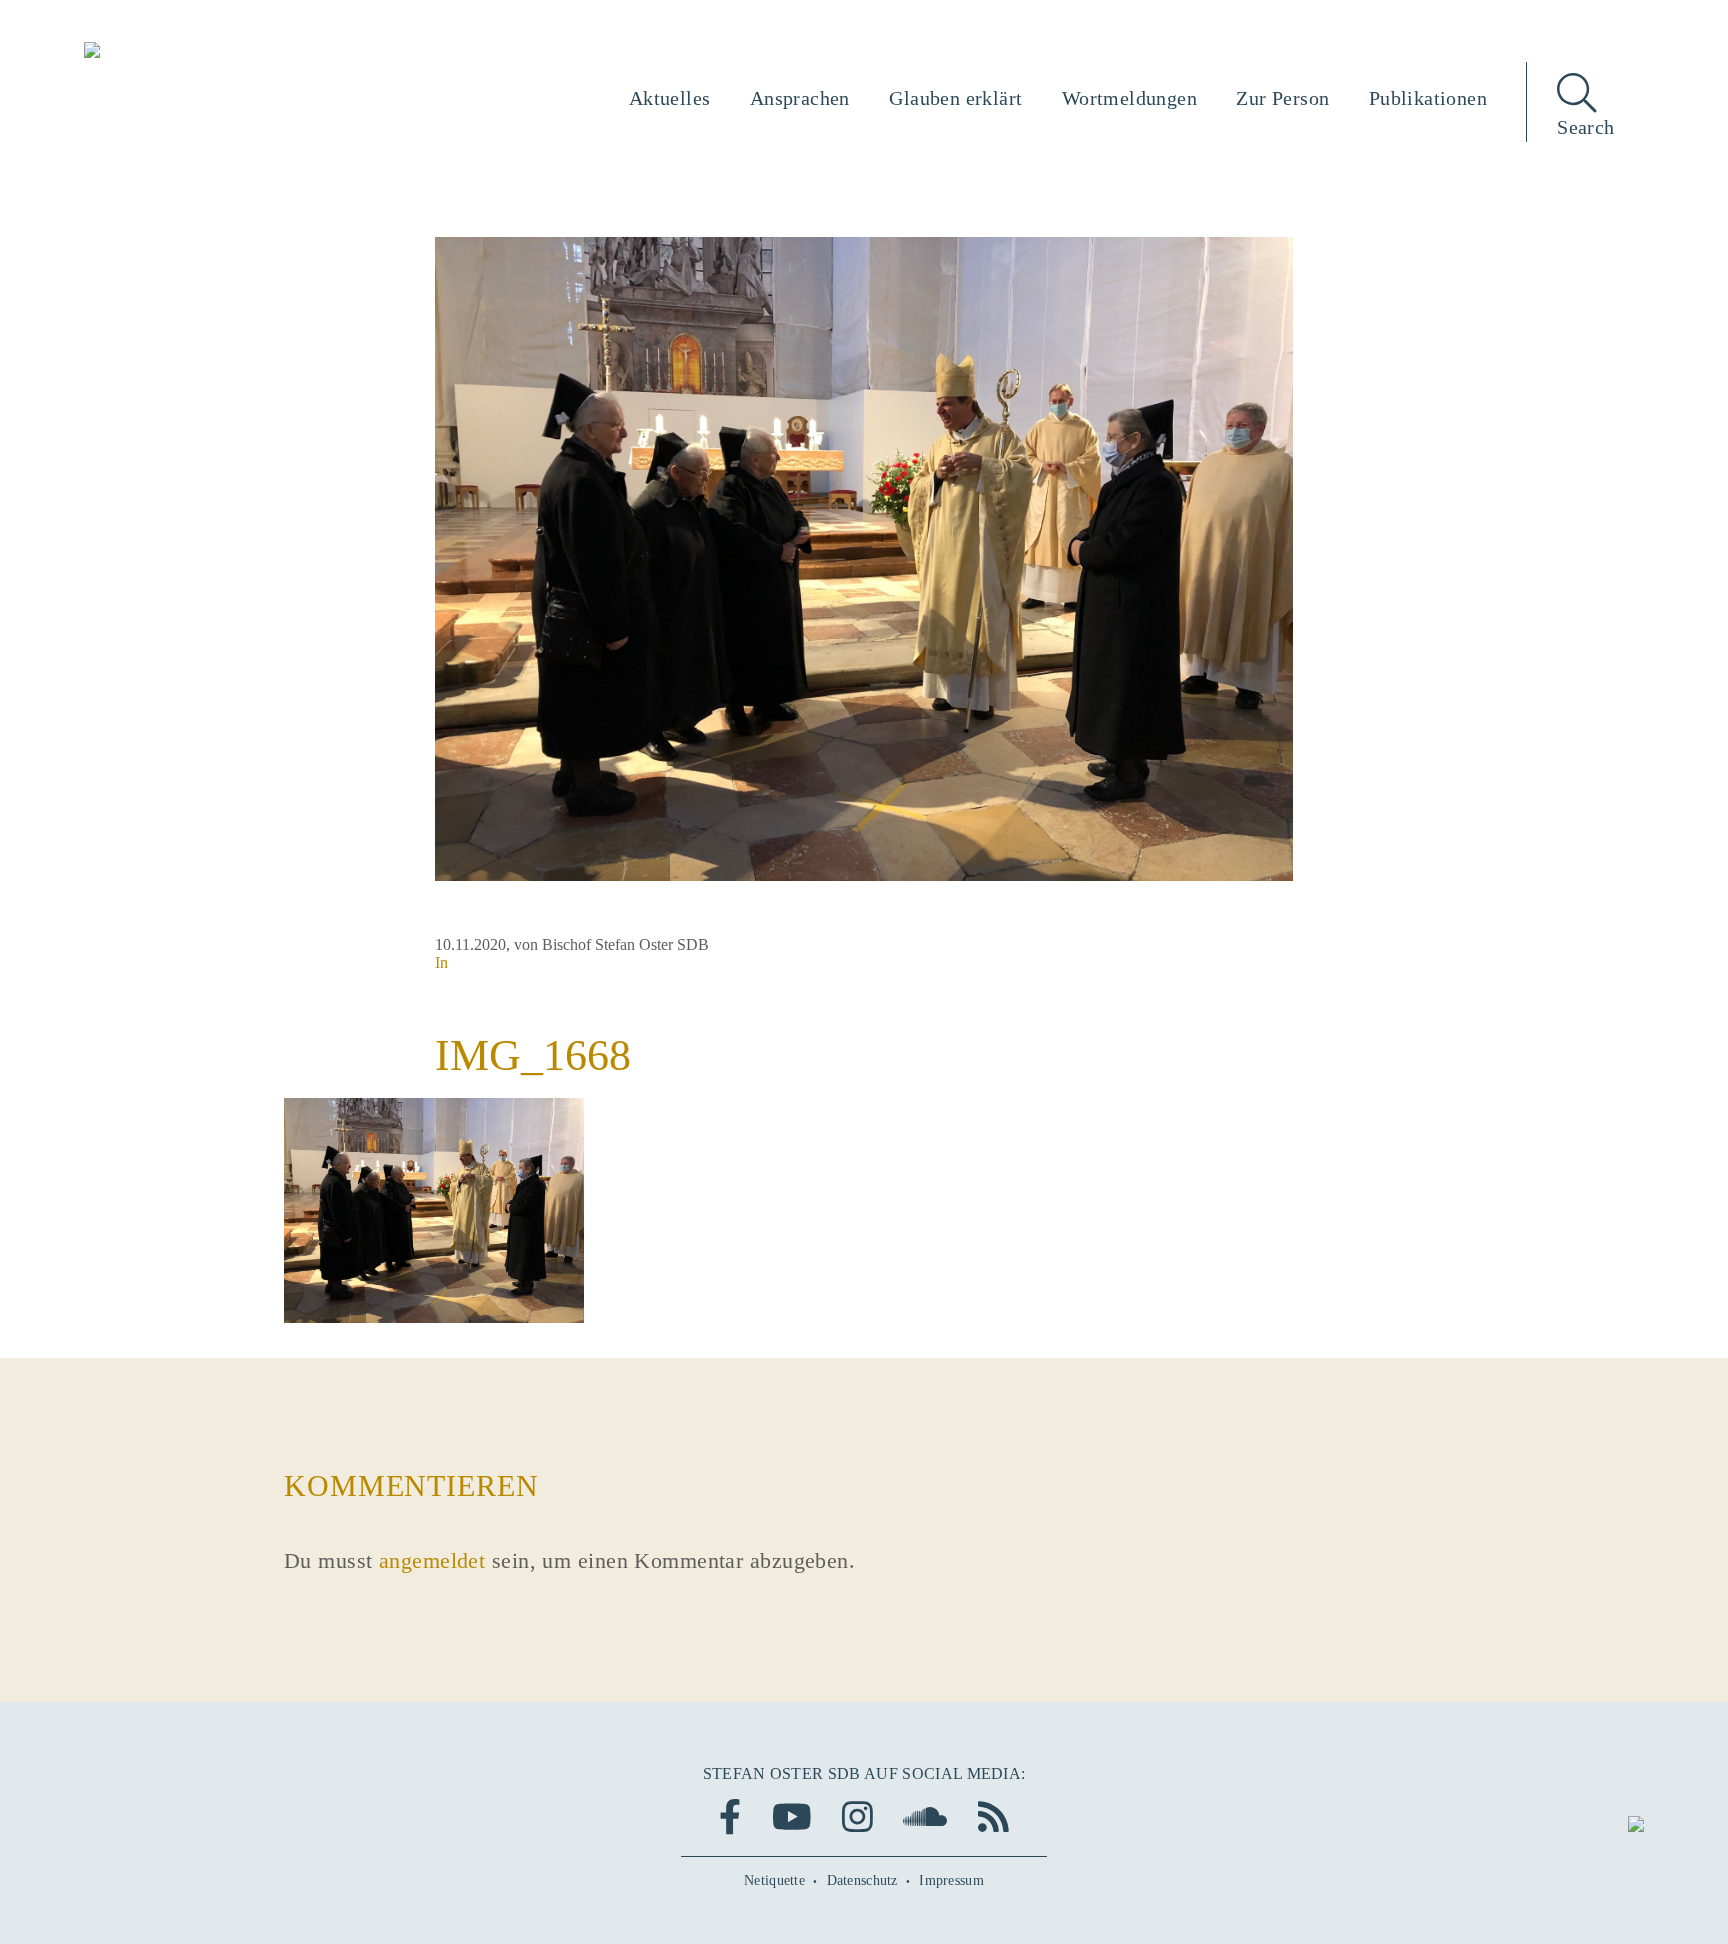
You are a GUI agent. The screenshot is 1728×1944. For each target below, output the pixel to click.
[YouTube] (792, 1816)
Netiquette (774, 1880)
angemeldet (432, 1560)
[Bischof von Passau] (213, 52)
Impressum (951, 1880)
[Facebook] (730, 1816)
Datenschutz (862, 1880)
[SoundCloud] (925, 1816)
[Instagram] (857, 1816)
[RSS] (993, 1816)
